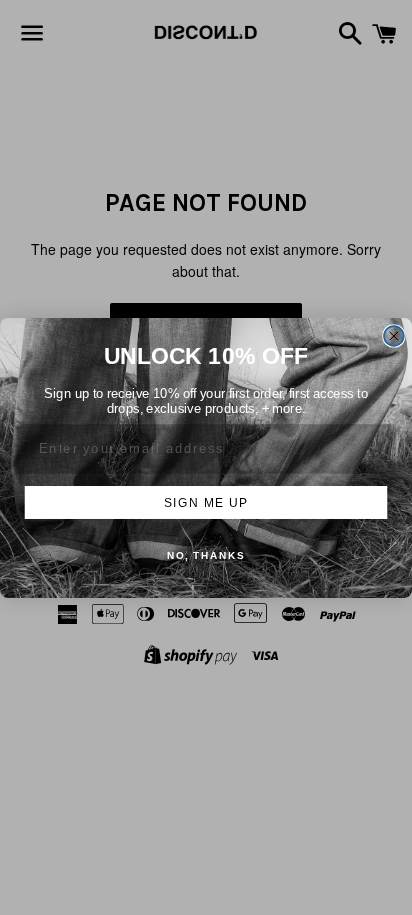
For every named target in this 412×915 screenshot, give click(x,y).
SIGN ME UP (206, 501)
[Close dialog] (394, 336)
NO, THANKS (206, 556)
